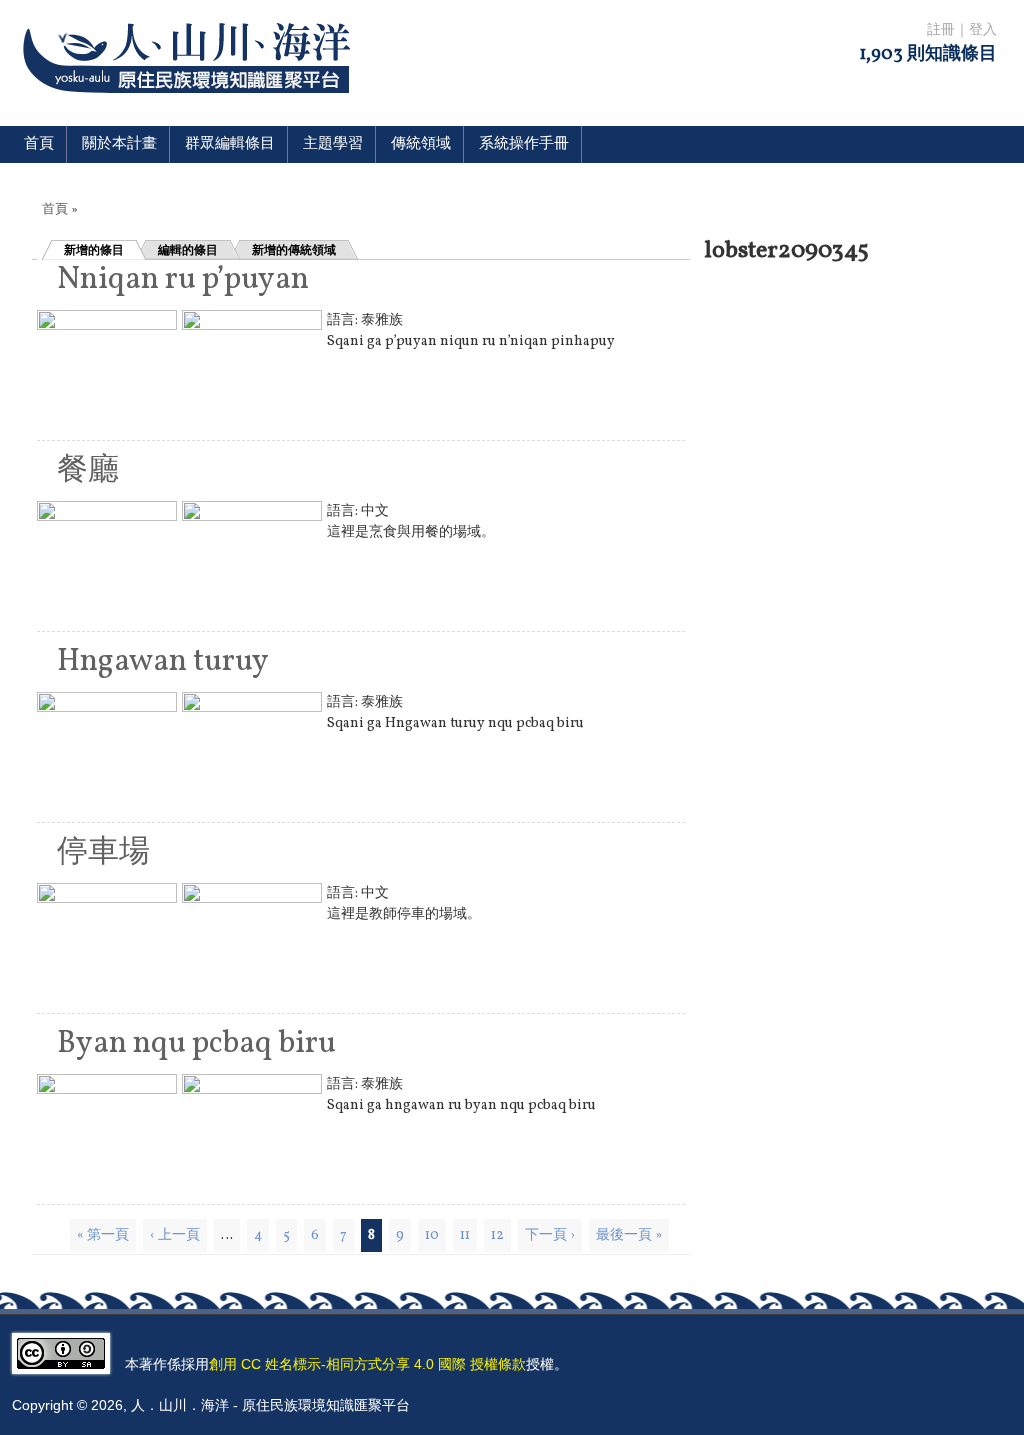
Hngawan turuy (163, 662)
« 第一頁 (103, 1235)
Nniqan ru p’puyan (183, 280)
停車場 (103, 853)
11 (465, 1235)
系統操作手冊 (524, 144)
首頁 (39, 144)
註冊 (941, 30)
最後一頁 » (629, 1235)
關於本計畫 (119, 144)
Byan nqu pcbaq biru (196, 1044)
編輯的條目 (188, 250)
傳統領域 (421, 144)
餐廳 (88, 471)
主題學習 (333, 144)
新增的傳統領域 (294, 250)
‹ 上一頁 (175, 1235)
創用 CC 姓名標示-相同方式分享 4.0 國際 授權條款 (367, 1364)
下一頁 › (550, 1235)
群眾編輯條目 (230, 144)
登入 (983, 30)
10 (432, 1235)
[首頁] (190, 105)
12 (497, 1235)
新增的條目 (94, 250)
